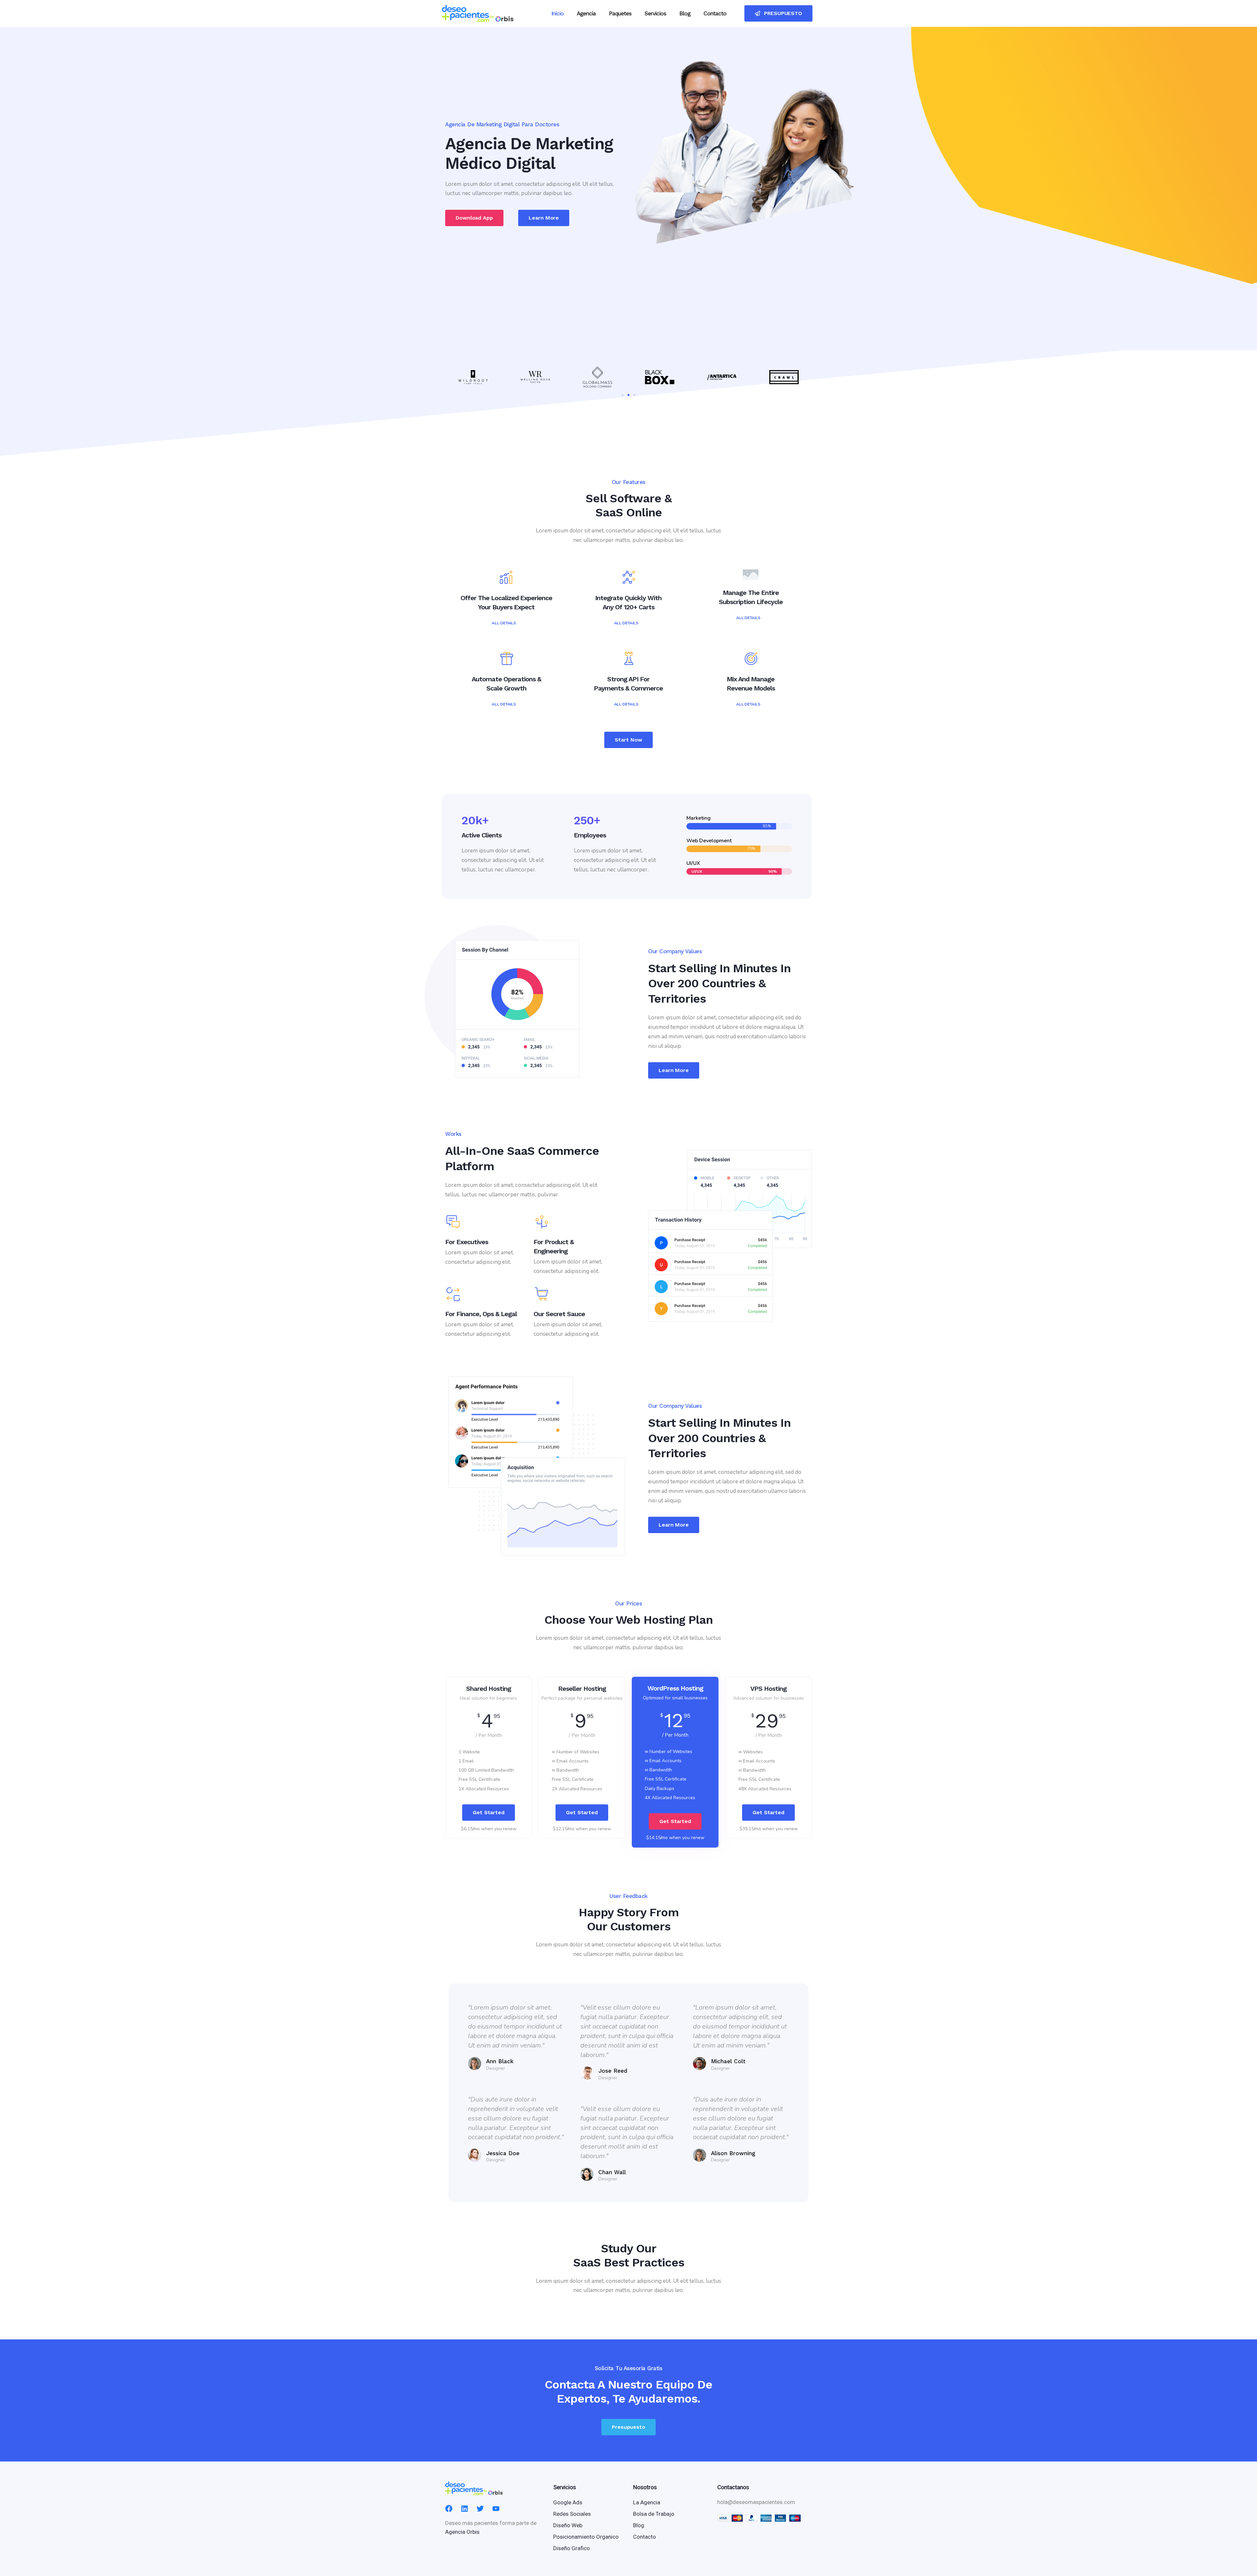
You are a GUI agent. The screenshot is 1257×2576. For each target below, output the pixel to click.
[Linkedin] (465, 2509)
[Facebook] (449, 2509)
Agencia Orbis (462, 2532)
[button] (623, 395)
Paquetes (620, 13)
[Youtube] (496, 2509)
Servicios (655, 13)
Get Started (489, 1812)
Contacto (715, 13)
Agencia (586, 13)
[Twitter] (480, 2509)
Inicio (557, 13)
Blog (685, 13)
